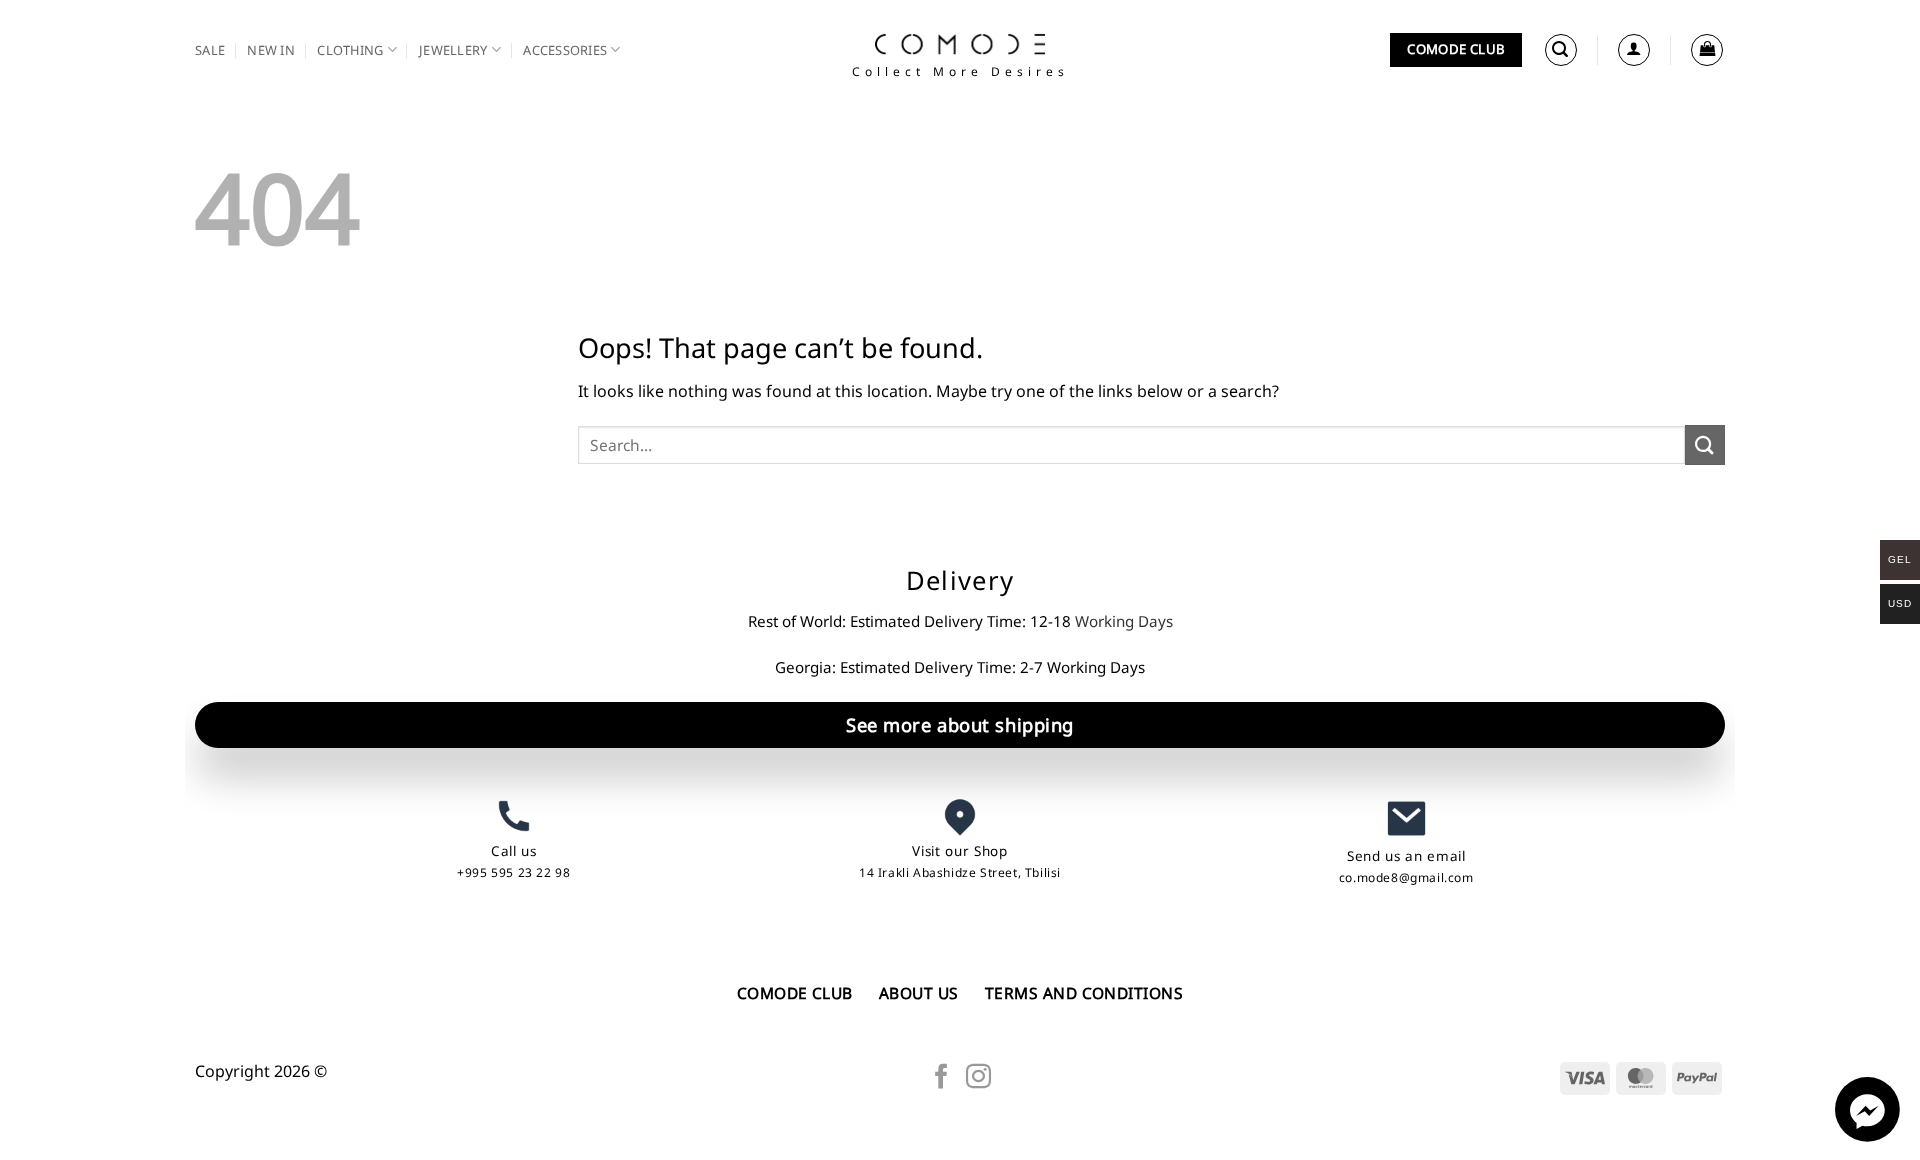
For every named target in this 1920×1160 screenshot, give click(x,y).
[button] (1561, 50)
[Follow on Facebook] (941, 1078)
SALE (210, 50)
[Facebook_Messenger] (1867, 1136)
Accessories (565, 50)
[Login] (1634, 50)
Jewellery (453, 50)
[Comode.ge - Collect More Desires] (960, 44)
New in (271, 50)
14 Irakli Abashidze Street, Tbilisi (960, 872)
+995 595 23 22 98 (513, 872)
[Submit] (1705, 444)
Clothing (350, 50)
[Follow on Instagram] (978, 1078)
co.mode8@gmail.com (1406, 877)
